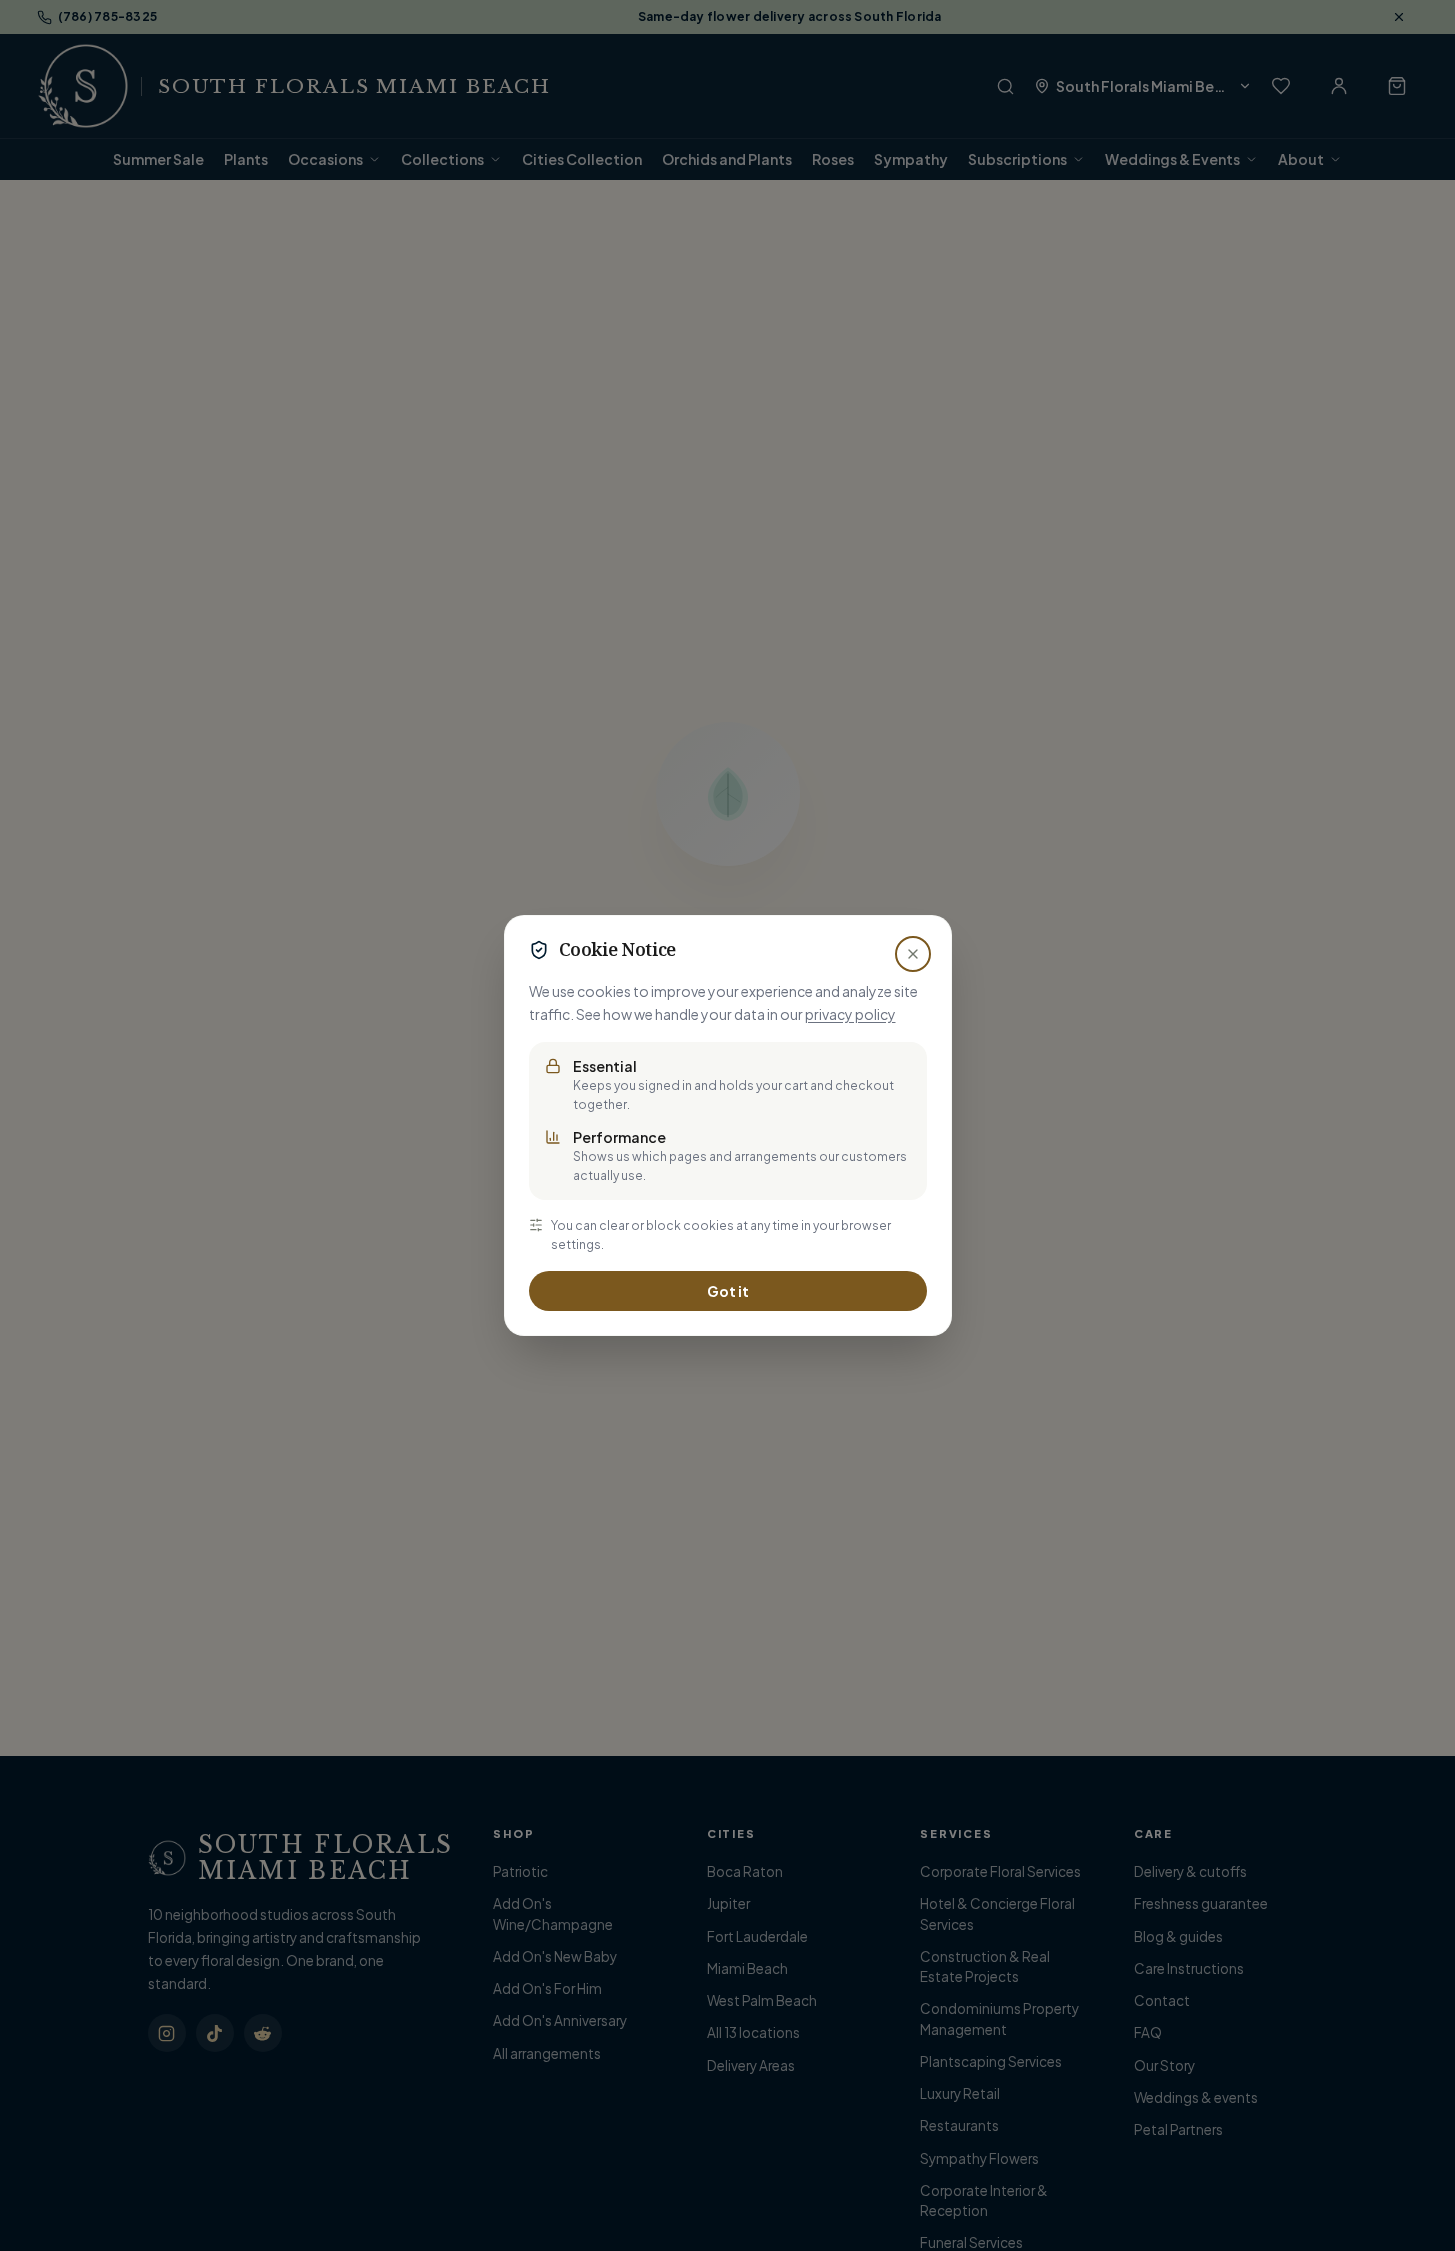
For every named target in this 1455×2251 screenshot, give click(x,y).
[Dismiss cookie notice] (913, 954)
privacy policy (850, 1014)
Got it (728, 1291)
